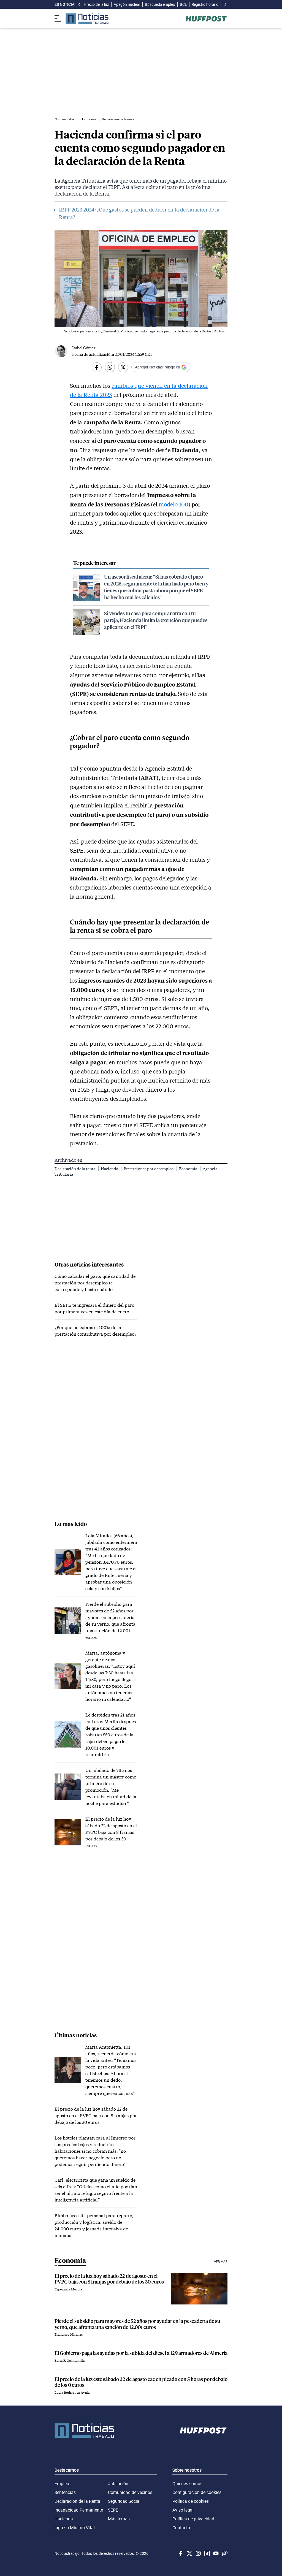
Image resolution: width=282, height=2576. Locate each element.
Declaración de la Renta (77, 2501)
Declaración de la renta (75, 1169)
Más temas (119, 2519)
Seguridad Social (124, 2501)
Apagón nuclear (127, 4)
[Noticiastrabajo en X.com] (189, 2553)
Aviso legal (183, 2510)
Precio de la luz (97, 4)
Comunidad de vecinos (130, 2492)
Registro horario (205, 4)
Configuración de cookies (197, 2492)
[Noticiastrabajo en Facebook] (180, 2553)
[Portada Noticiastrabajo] (84, 2431)
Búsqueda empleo (160, 4)
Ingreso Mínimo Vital (75, 2528)
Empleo (62, 2483)
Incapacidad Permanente (79, 2510)
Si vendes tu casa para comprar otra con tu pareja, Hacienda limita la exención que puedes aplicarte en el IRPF (156, 620)
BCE (183, 4)
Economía (189, 1169)
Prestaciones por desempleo (149, 1169)
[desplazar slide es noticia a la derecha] (225, 4)
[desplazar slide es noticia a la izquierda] (80, 4)
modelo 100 (173, 504)
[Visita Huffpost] (206, 19)
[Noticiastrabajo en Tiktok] (207, 2553)
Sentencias (65, 2492)
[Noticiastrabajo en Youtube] (215, 2553)
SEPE (113, 2510)
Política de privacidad (193, 2519)
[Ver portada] (87, 19)
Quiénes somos (187, 2483)
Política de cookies (191, 2501)
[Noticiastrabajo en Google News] (224, 2553)
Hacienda (110, 1169)
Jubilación (118, 2483)
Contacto (181, 2528)
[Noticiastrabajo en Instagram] (198, 2553)
